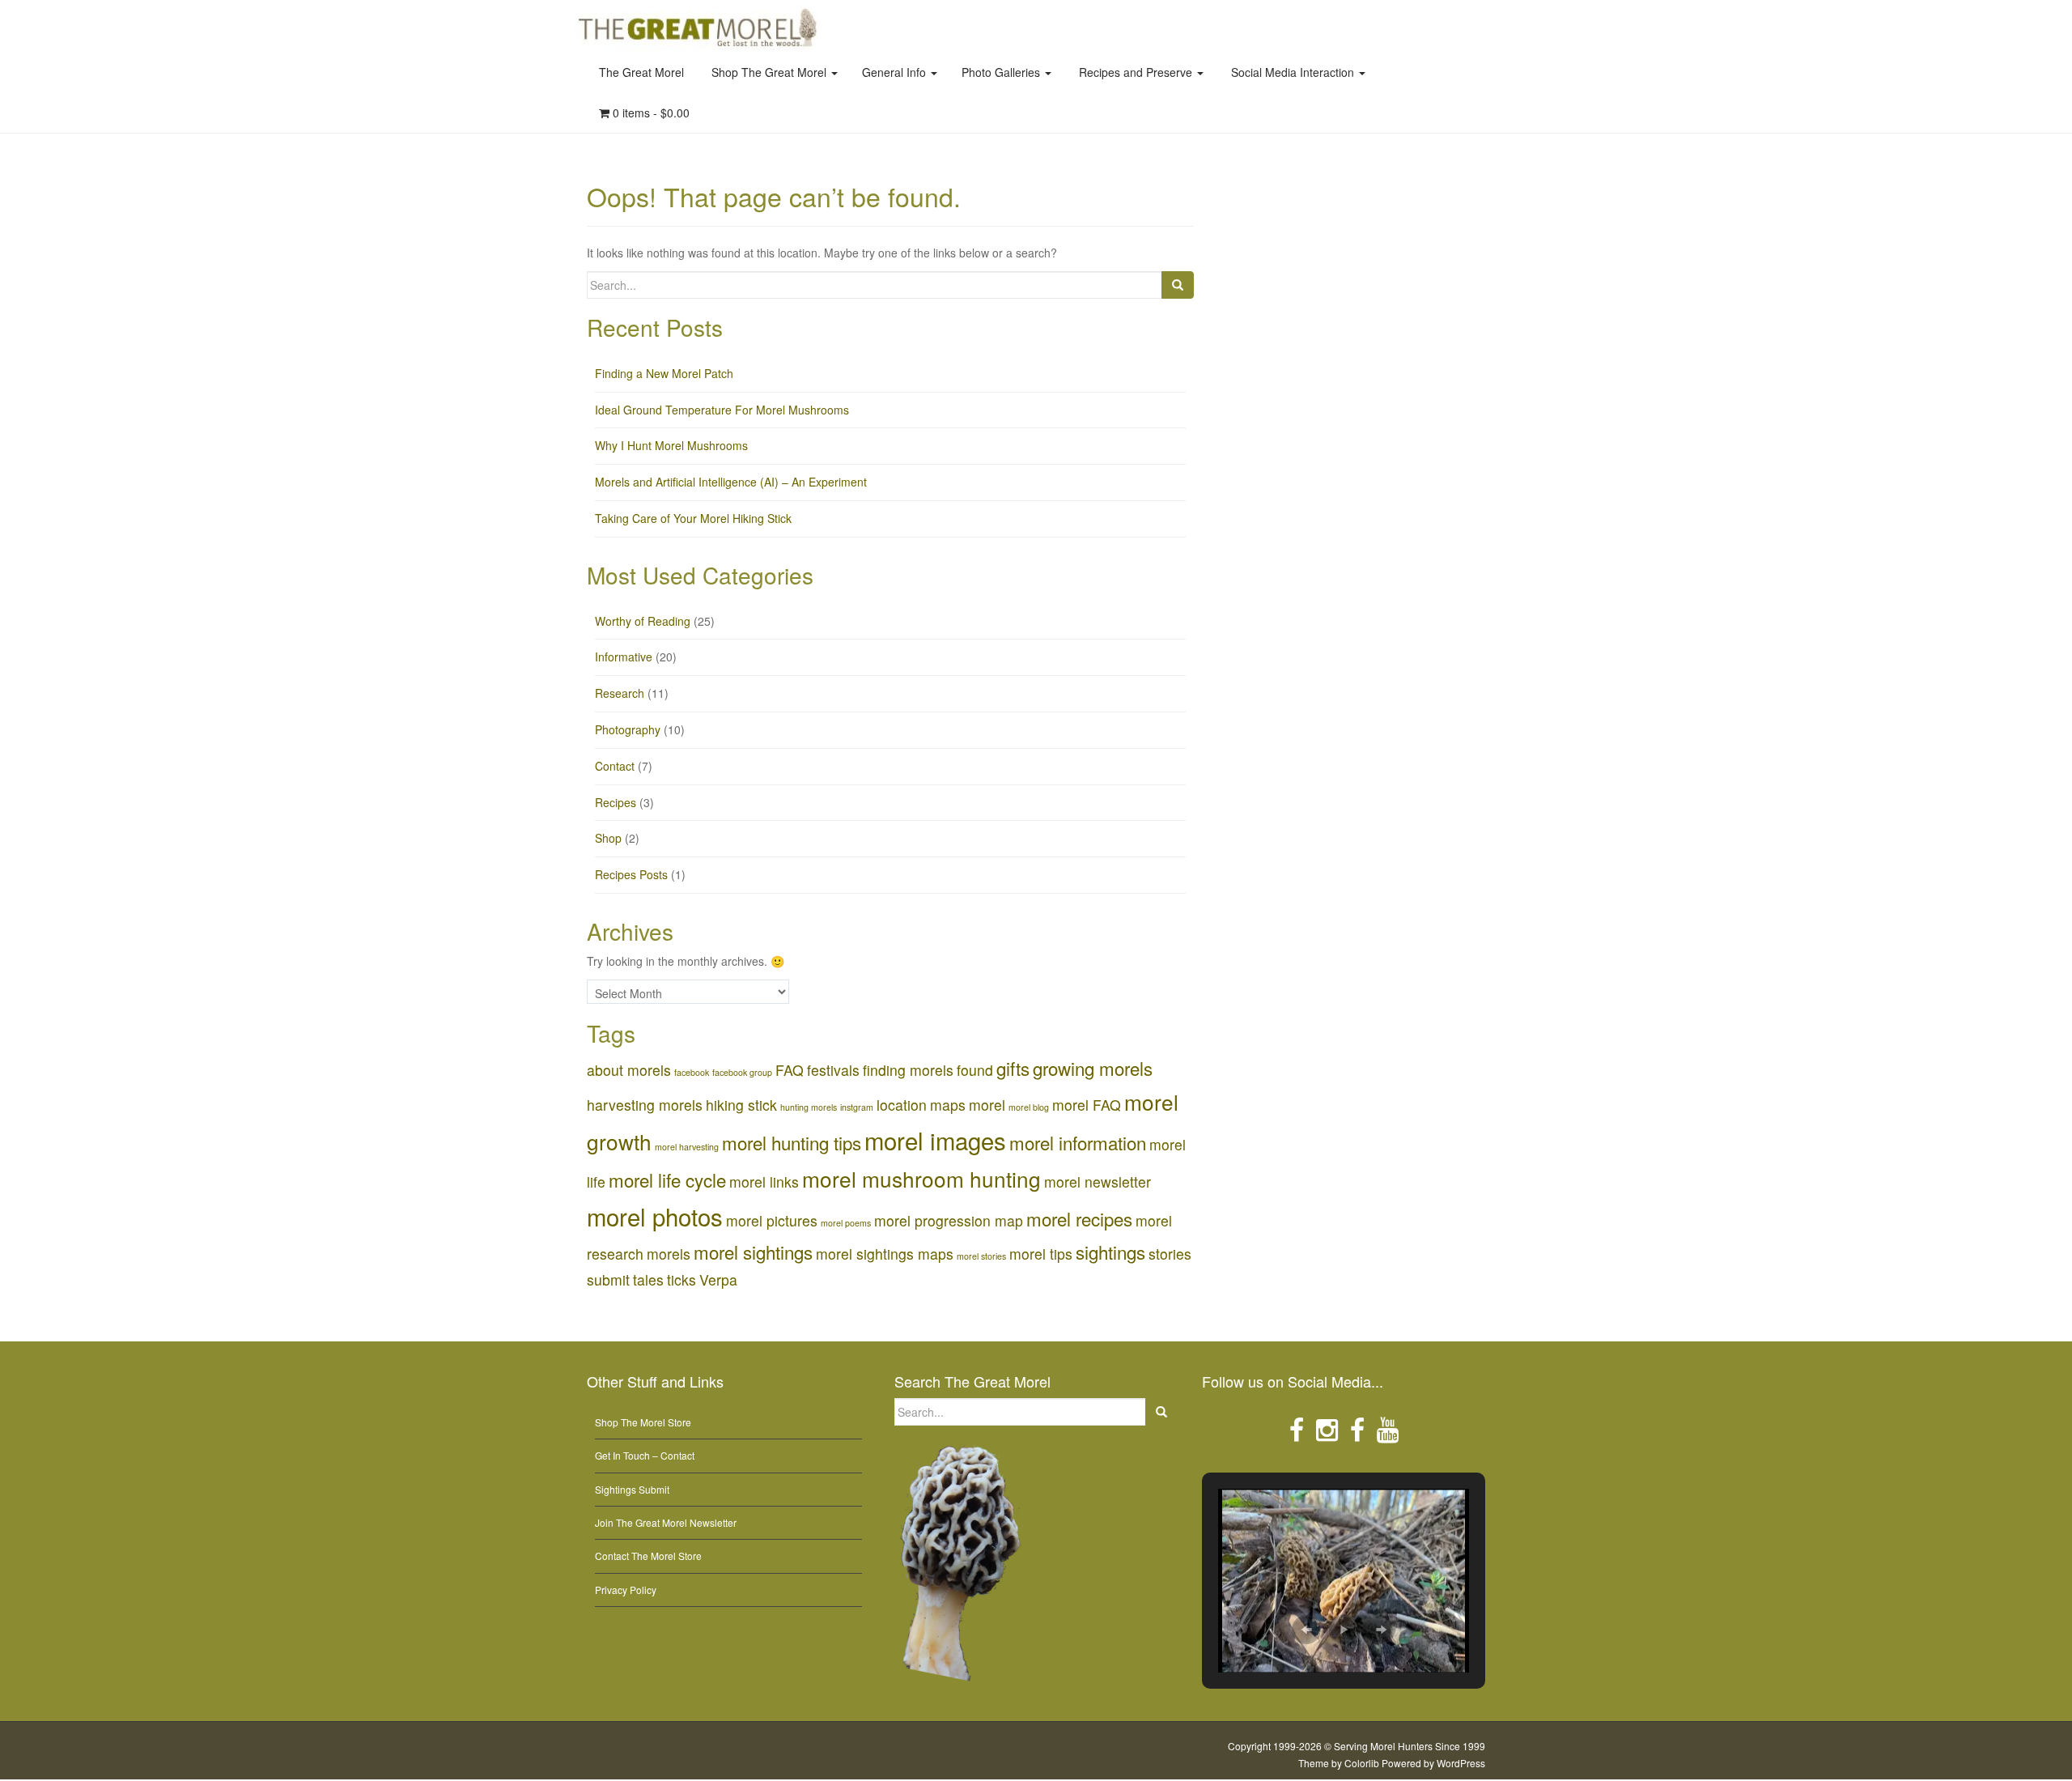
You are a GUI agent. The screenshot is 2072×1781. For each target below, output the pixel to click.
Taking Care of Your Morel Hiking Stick (693, 518)
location (902, 1105)
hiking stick (741, 1105)
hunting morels (809, 1107)
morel (987, 1105)
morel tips (1041, 1254)
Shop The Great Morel (769, 72)
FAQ (790, 1070)
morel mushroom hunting (921, 1178)
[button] (1306, 1630)
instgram (857, 1107)
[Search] (1178, 285)
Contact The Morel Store (648, 1556)
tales (648, 1279)
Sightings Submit (632, 1489)
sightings (1110, 1252)
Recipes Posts (631, 874)
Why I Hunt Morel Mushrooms (671, 445)
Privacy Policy (626, 1590)
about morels (629, 1070)
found (975, 1070)
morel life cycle (667, 1180)
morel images (935, 1140)
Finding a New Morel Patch (664, 373)
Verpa (718, 1279)
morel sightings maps (885, 1254)
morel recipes (1079, 1218)
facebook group (742, 1072)
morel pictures (772, 1220)
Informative (624, 657)
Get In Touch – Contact (645, 1455)
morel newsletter (1098, 1182)
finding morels (908, 1070)
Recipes (616, 802)
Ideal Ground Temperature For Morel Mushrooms (722, 410)
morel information (1078, 1142)
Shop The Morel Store (643, 1422)
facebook (692, 1072)
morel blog (1029, 1107)
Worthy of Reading (643, 621)
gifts (1013, 1068)
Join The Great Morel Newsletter (666, 1522)
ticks (681, 1279)
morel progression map (949, 1220)
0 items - (650, 113)
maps (948, 1105)
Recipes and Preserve (1136, 72)
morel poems (846, 1223)
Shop (608, 838)
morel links (764, 1182)
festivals (833, 1070)
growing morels (1093, 1068)
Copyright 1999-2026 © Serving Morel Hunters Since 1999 (1357, 1746)
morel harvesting (687, 1147)
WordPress (1461, 1763)
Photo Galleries (1002, 72)
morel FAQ (1087, 1105)
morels (669, 1254)
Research (620, 693)
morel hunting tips (792, 1142)
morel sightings (753, 1252)
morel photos (655, 1216)
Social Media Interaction (1293, 72)
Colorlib (1362, 1763)
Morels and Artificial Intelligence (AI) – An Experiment (731, 482)
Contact (615, 766)
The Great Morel (641, 72)
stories (1170, 1254)
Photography (628, 729)
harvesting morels (645, 1105)
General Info (896, 72)
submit (608, 1279)
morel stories (981, 1256)
